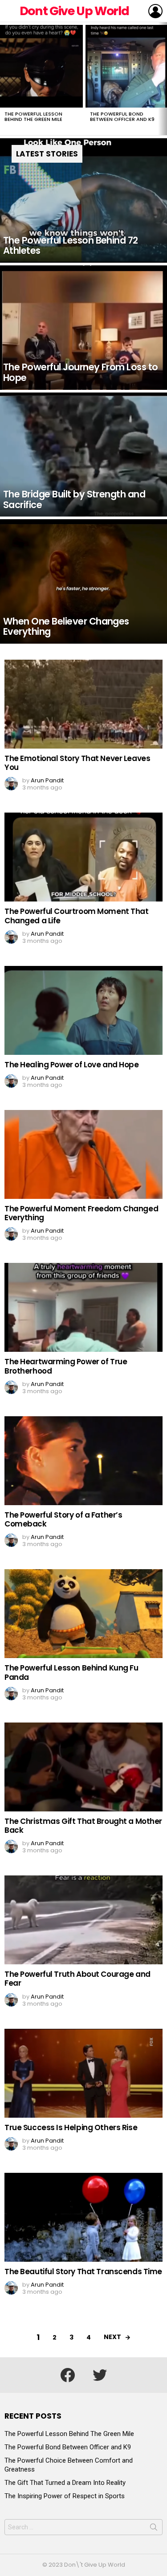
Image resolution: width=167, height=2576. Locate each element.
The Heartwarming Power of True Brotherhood (66, 1366)
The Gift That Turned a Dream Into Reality (65, 2483)
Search (154, 2529)
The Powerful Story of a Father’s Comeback (63, 1519)
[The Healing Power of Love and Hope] (83, 1010)
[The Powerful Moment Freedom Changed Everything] (83, 1154)
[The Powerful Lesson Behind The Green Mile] (41, 66)
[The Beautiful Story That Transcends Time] (83, 2217)
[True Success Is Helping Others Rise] (83, 2073)
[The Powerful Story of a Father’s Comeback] (83, 1461)
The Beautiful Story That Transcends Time (83, 2272)
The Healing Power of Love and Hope (72, 1065)
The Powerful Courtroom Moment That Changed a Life (77, 916)
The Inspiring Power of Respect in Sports (65, 2496)
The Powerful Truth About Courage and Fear (77, 1979)
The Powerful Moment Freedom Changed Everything (81, 1213)
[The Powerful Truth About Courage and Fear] (83, 1920)
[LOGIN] (155, 11)
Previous (4, 79)
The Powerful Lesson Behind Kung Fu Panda (71, 1672)
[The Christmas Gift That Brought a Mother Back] (83, 1767)
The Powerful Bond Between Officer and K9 (122, 116)
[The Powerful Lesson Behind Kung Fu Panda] (83, 1614)
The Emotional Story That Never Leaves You (77, 763)
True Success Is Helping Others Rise (71, 2127)
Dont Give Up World (74, 11)
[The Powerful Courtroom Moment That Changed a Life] (83, 857)
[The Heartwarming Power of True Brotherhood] (83, 1307)
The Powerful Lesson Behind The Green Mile (33, 116)
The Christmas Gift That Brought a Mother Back (83, 1826)
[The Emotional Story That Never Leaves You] (83, 704)
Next (163, 79)
